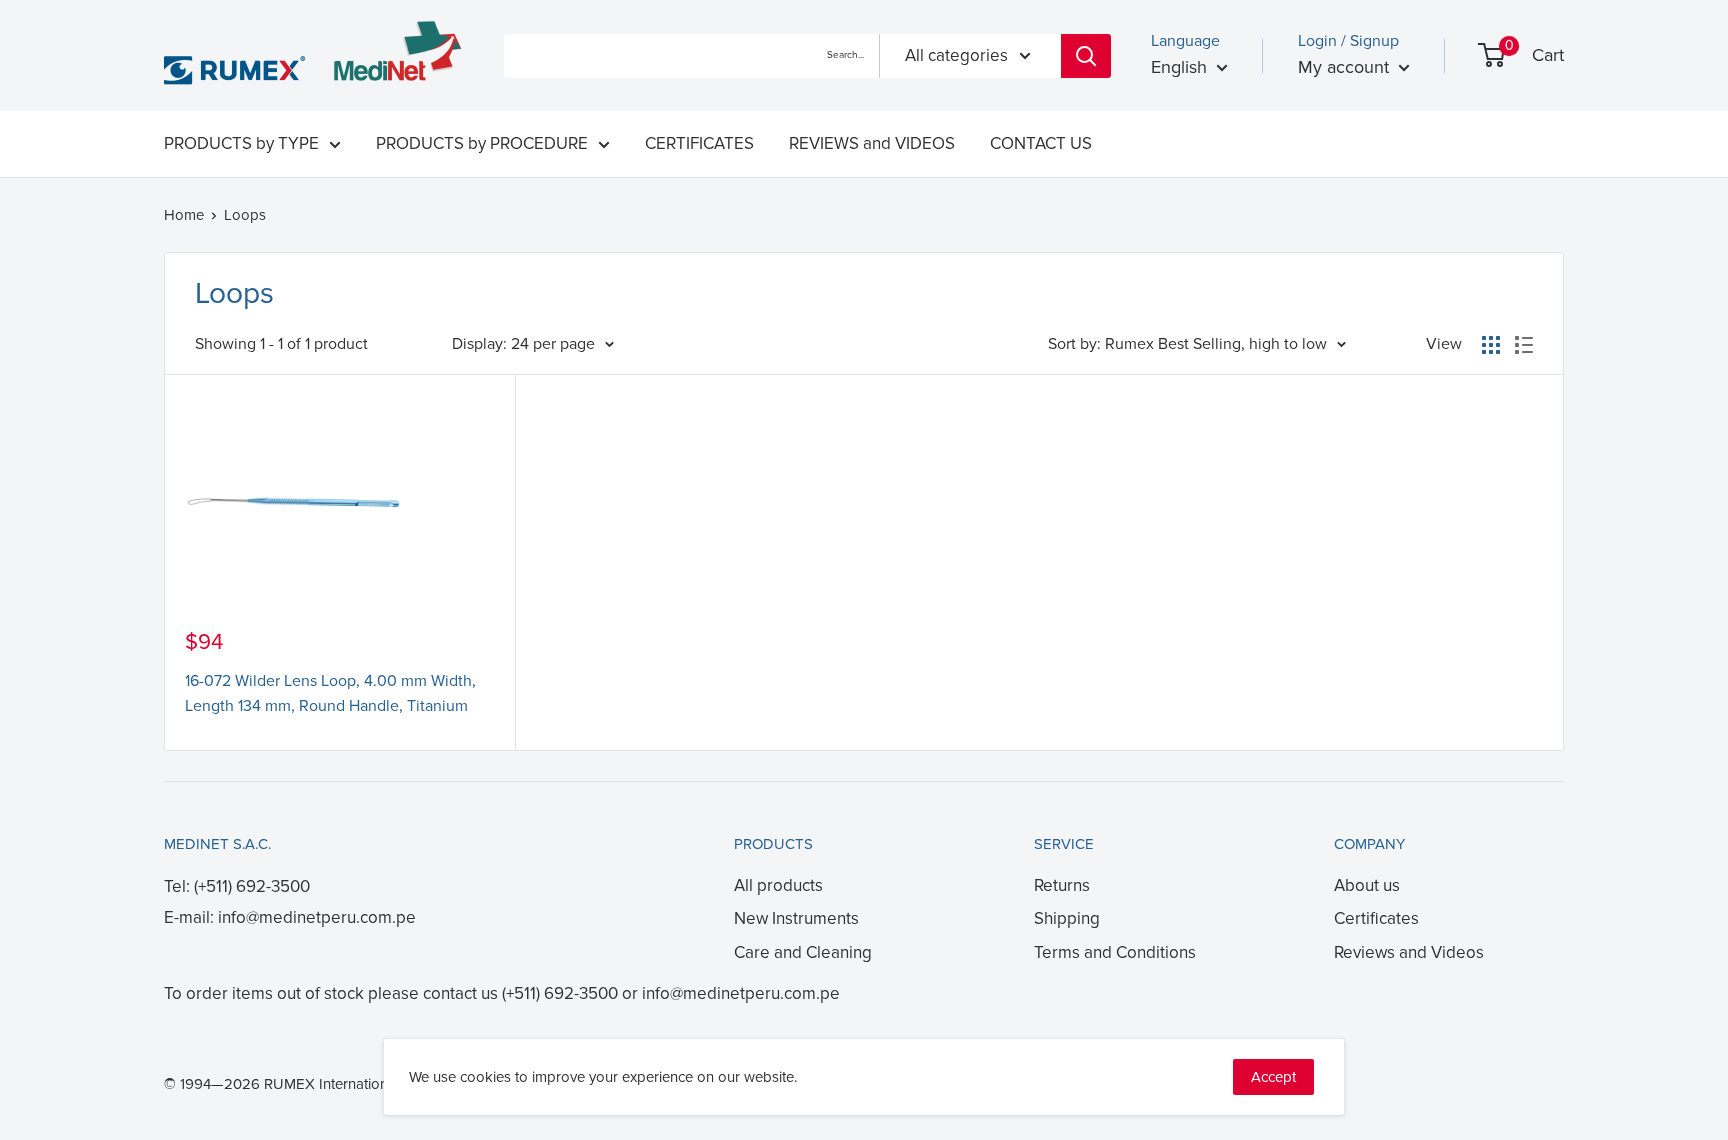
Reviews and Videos (1409, 952)
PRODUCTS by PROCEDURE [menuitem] (482, 143)
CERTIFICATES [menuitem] (699, 143)
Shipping (1067, 918)
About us (1367, 885)
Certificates (1376, 918)
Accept (1273, 1077)
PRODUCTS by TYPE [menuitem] (241, 143)
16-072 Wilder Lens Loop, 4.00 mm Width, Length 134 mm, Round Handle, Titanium (330, 693)
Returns (1062, 885)
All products (778, 885)
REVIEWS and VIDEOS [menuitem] (872, 143)
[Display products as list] (1524, 345)
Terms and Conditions (1115, 952)
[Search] (1086, 56)
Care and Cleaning (803, 952)
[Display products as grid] (1491, 345)
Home (184, 215)
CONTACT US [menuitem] (1041, 143)
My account (1346, 67)
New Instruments (796, 918)
